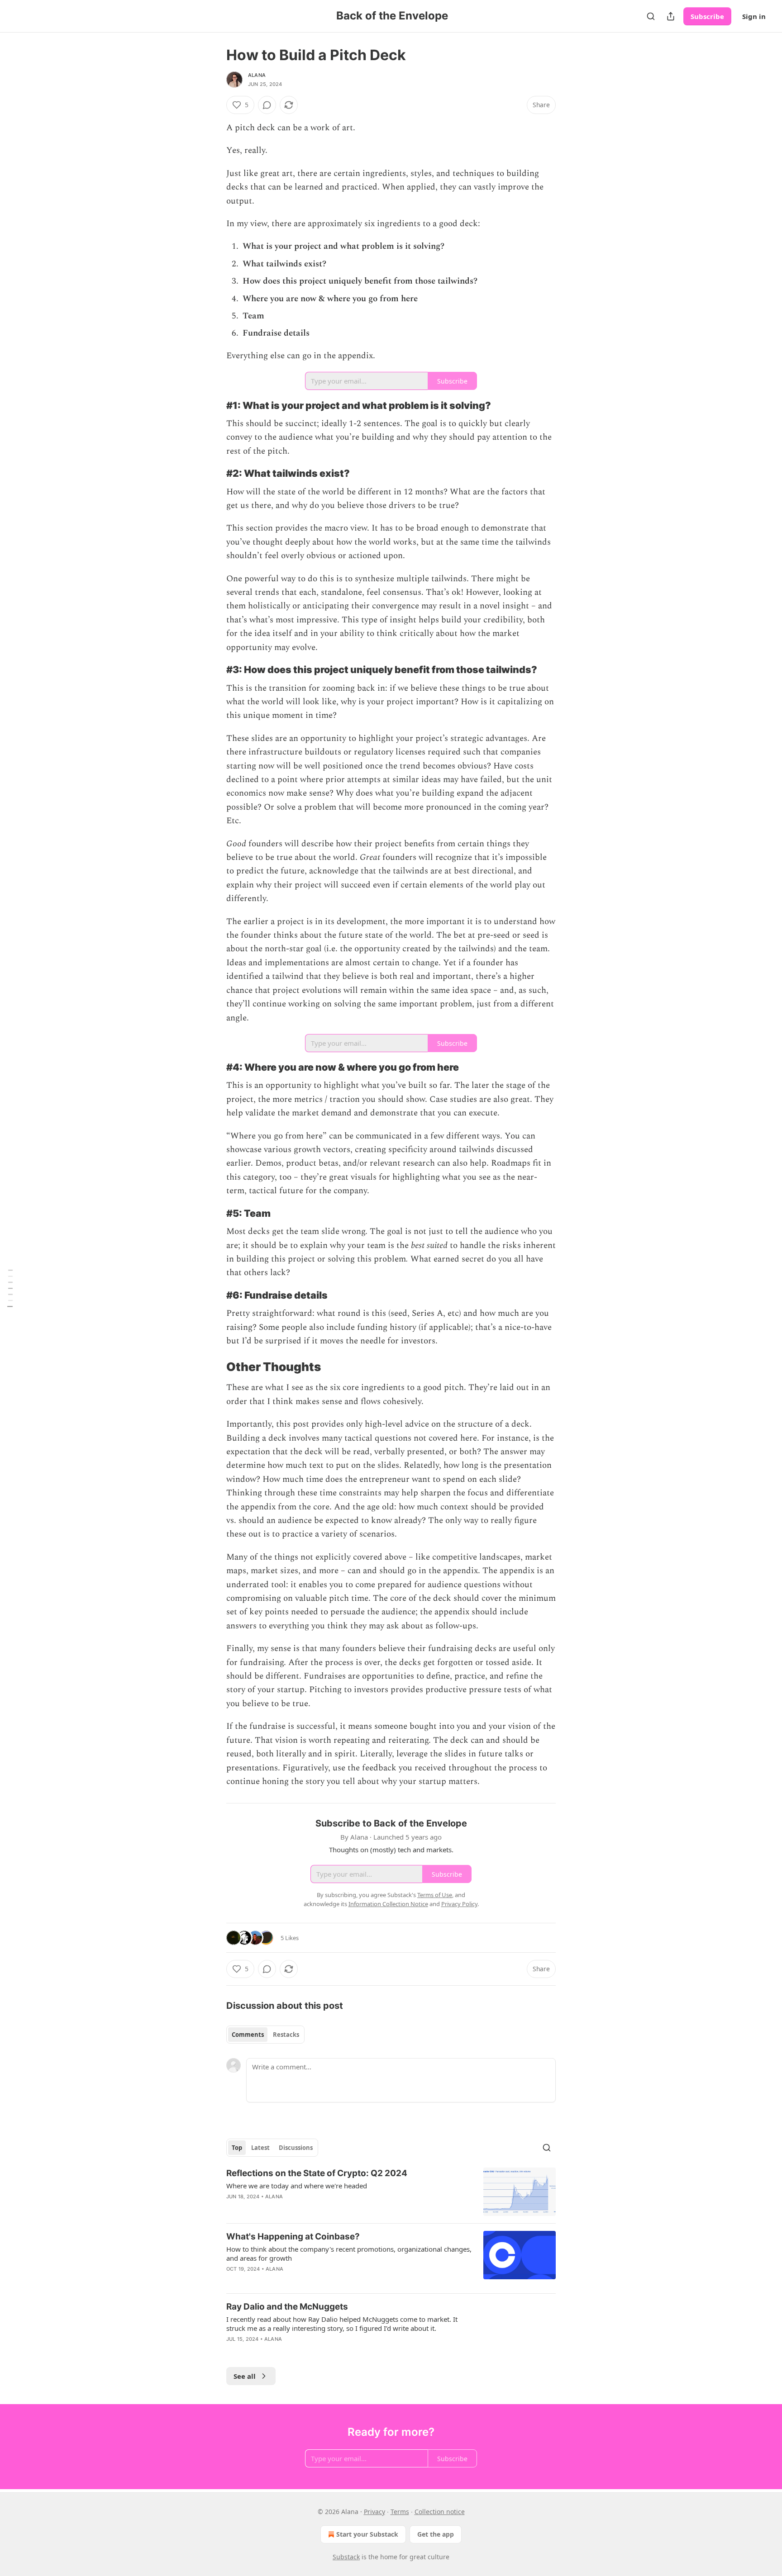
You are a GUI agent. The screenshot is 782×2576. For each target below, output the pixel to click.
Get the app (436, 2534)
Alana (257, 75)
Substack (346, 2557)
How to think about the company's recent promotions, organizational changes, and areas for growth (349, 2253)
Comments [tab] (248, 2035)
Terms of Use (435, 1895)
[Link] (214, 405)
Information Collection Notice (388, 1904)
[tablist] (265, 2035)
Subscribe (707, 16)
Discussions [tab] (296, 2148)
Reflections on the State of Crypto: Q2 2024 (317, 2173)
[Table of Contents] (10, 1288)
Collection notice (440, 2512)
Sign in (754, 16)
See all (245, 2376)
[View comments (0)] (267, 105)
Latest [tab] (260, 2148)
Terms (400, 2512)
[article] (391, 2192)
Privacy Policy (459, 1904)
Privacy (374, 2512)
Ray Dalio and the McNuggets (287, 2307)
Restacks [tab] (286, 2035)
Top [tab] (237, 2148)
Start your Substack (367, 2534)
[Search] (651, 16)
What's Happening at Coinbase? (293, 2237)
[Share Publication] (671, 16)
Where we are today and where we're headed (297, 2186)
